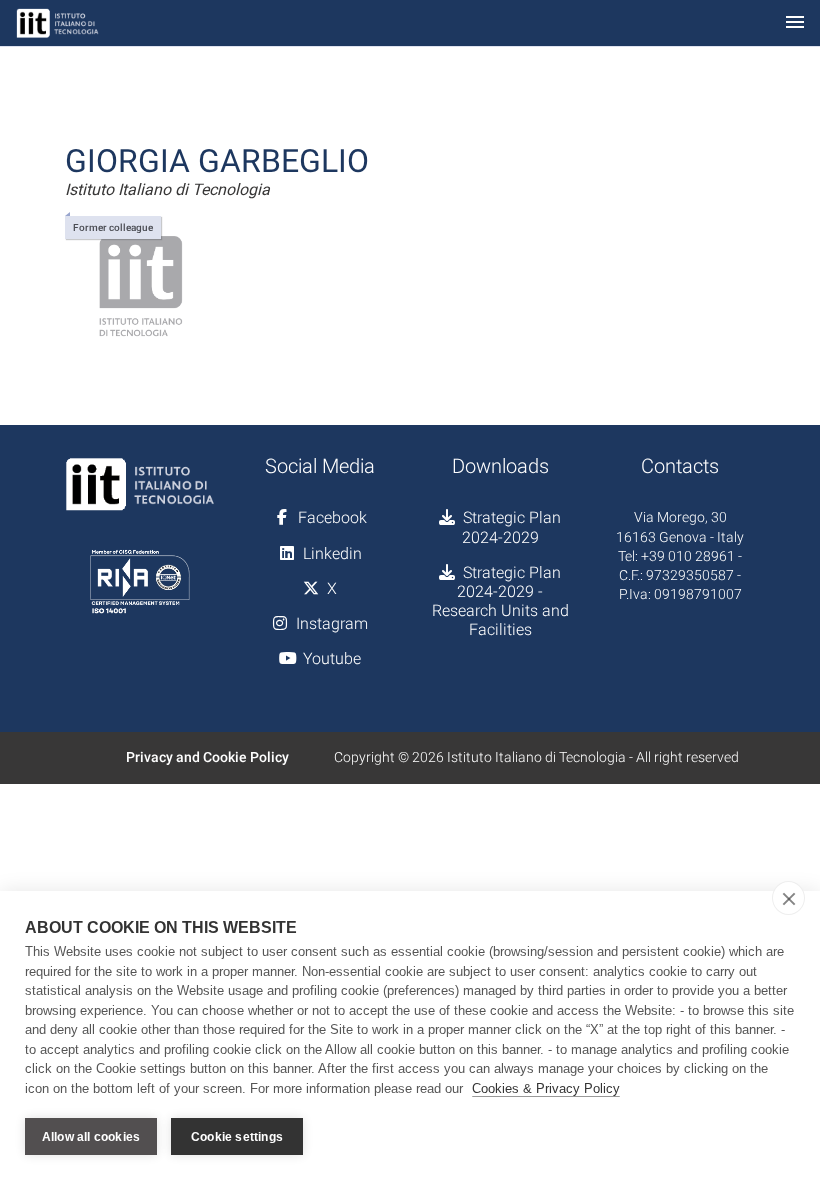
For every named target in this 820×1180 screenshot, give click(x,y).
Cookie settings (237, 1137)
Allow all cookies (91, 1137)
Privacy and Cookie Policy (207, 757)
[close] (788, 898)
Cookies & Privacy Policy (546, 1088)
